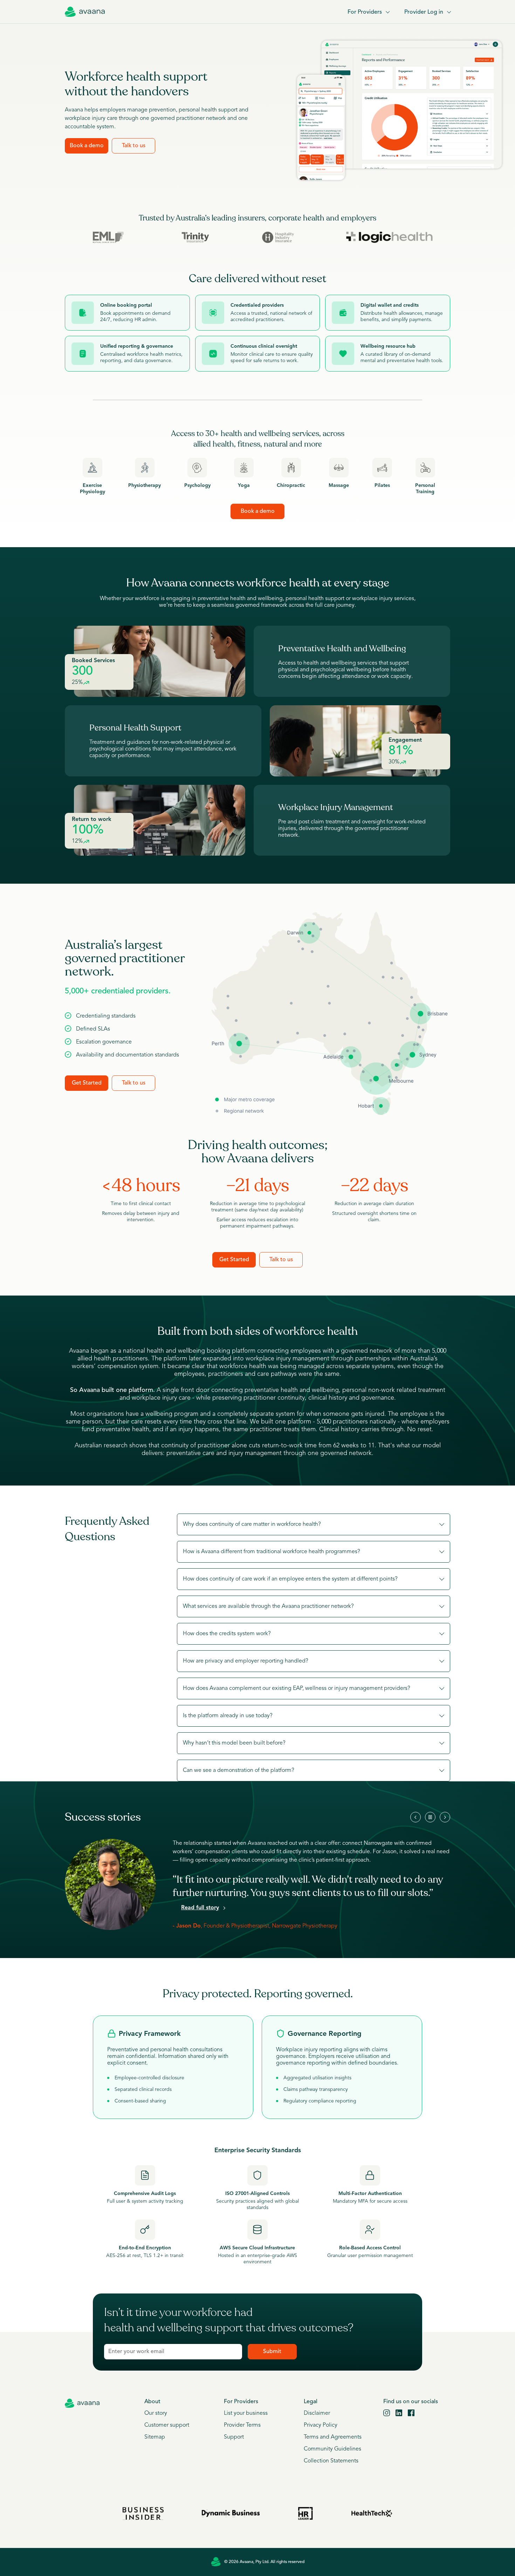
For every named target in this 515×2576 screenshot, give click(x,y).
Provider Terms (242, 2425)
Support (234, 2437)
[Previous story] (416, 1817)
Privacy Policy (321, 2425)
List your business (246, 2413)
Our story (156, 2413)
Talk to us (134, 146)
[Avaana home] (85, 12)
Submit (272, 2352)
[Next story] (445, 1817)
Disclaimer (317, 2413)
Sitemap (155, 2437)
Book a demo (87, 146)
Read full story (200, 1908)
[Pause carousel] (430, 1817)
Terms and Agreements (333, 2437)
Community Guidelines (332, 2449)
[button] (314, 1524)
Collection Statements (331, 2461)
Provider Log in (424, 12)
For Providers (365, 12)
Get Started (87, 1083)
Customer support (167, 2425)
